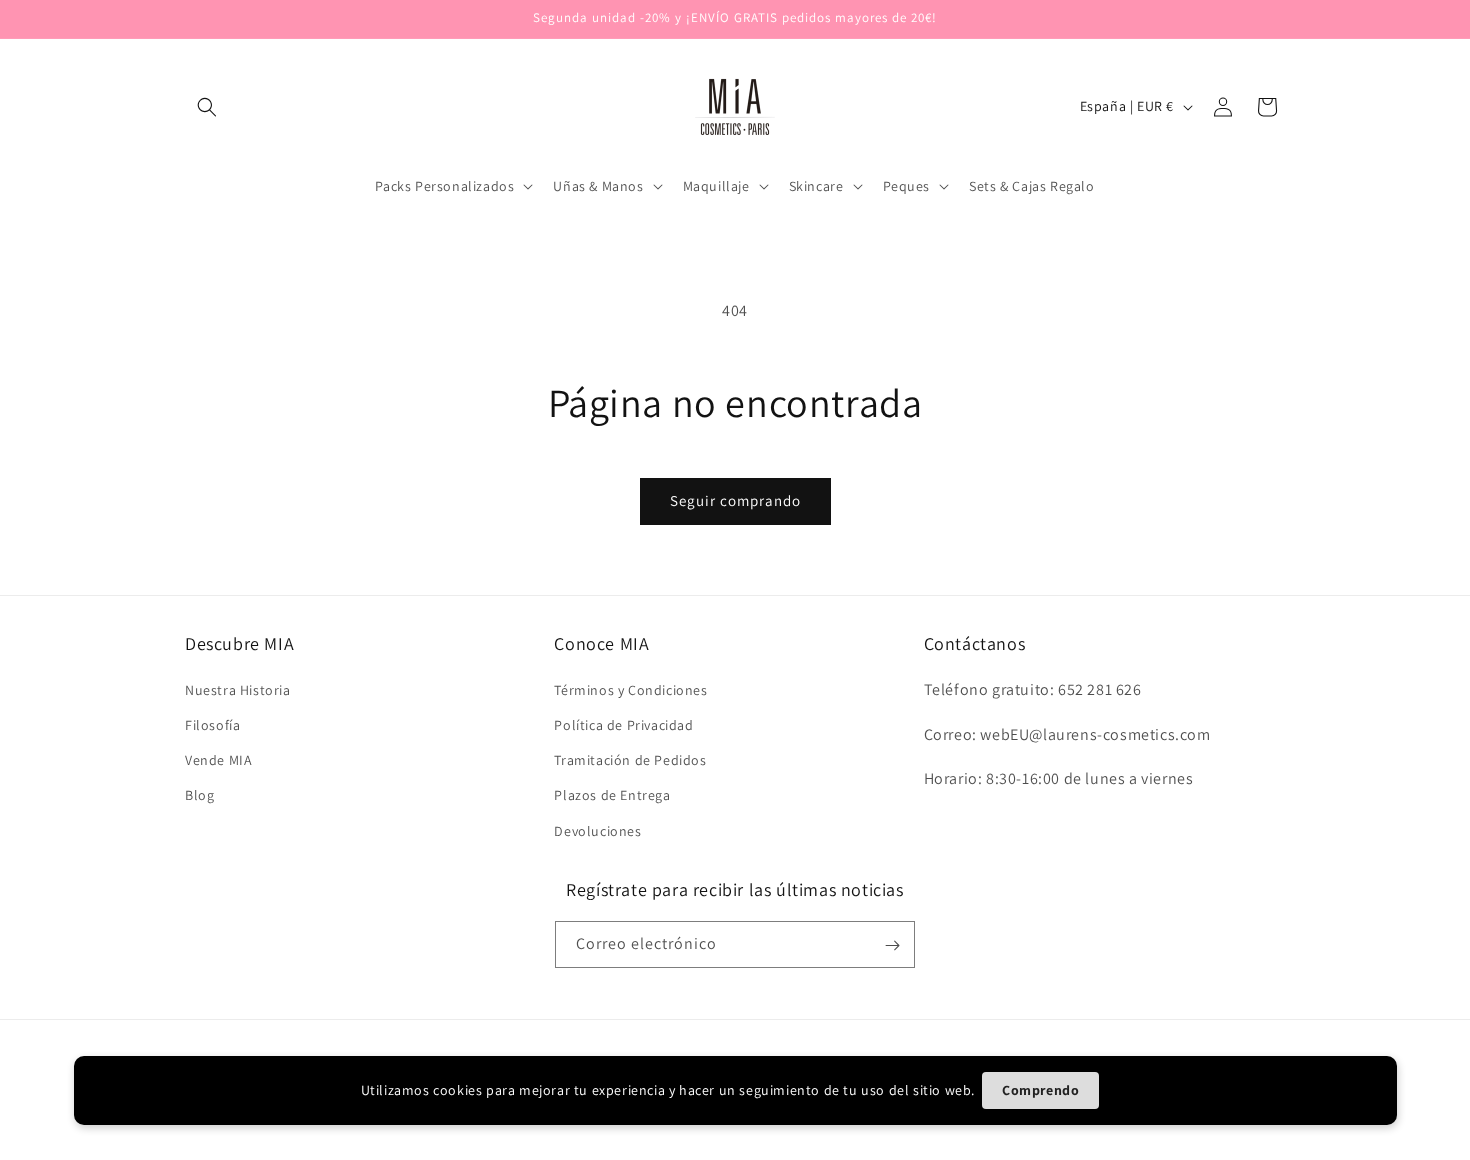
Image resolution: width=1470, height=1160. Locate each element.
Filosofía (212, 724)
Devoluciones (597, 830)
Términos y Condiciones (630, 689)
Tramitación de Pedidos (630, 760)
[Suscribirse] (892, 945)
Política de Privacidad (623, 724)
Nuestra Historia (238, 689)
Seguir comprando (735, 500)
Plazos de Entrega (612, 795)
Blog (199, 795)
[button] (207, 107)
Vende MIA (218, 760)
